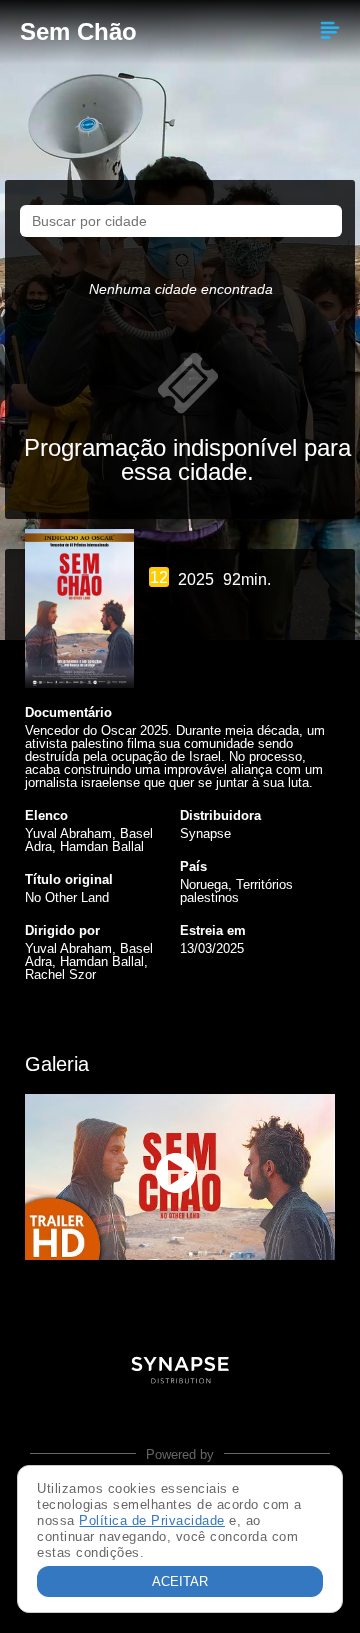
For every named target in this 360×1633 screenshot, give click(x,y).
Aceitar (180, 1581)
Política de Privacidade (152, 1520)
